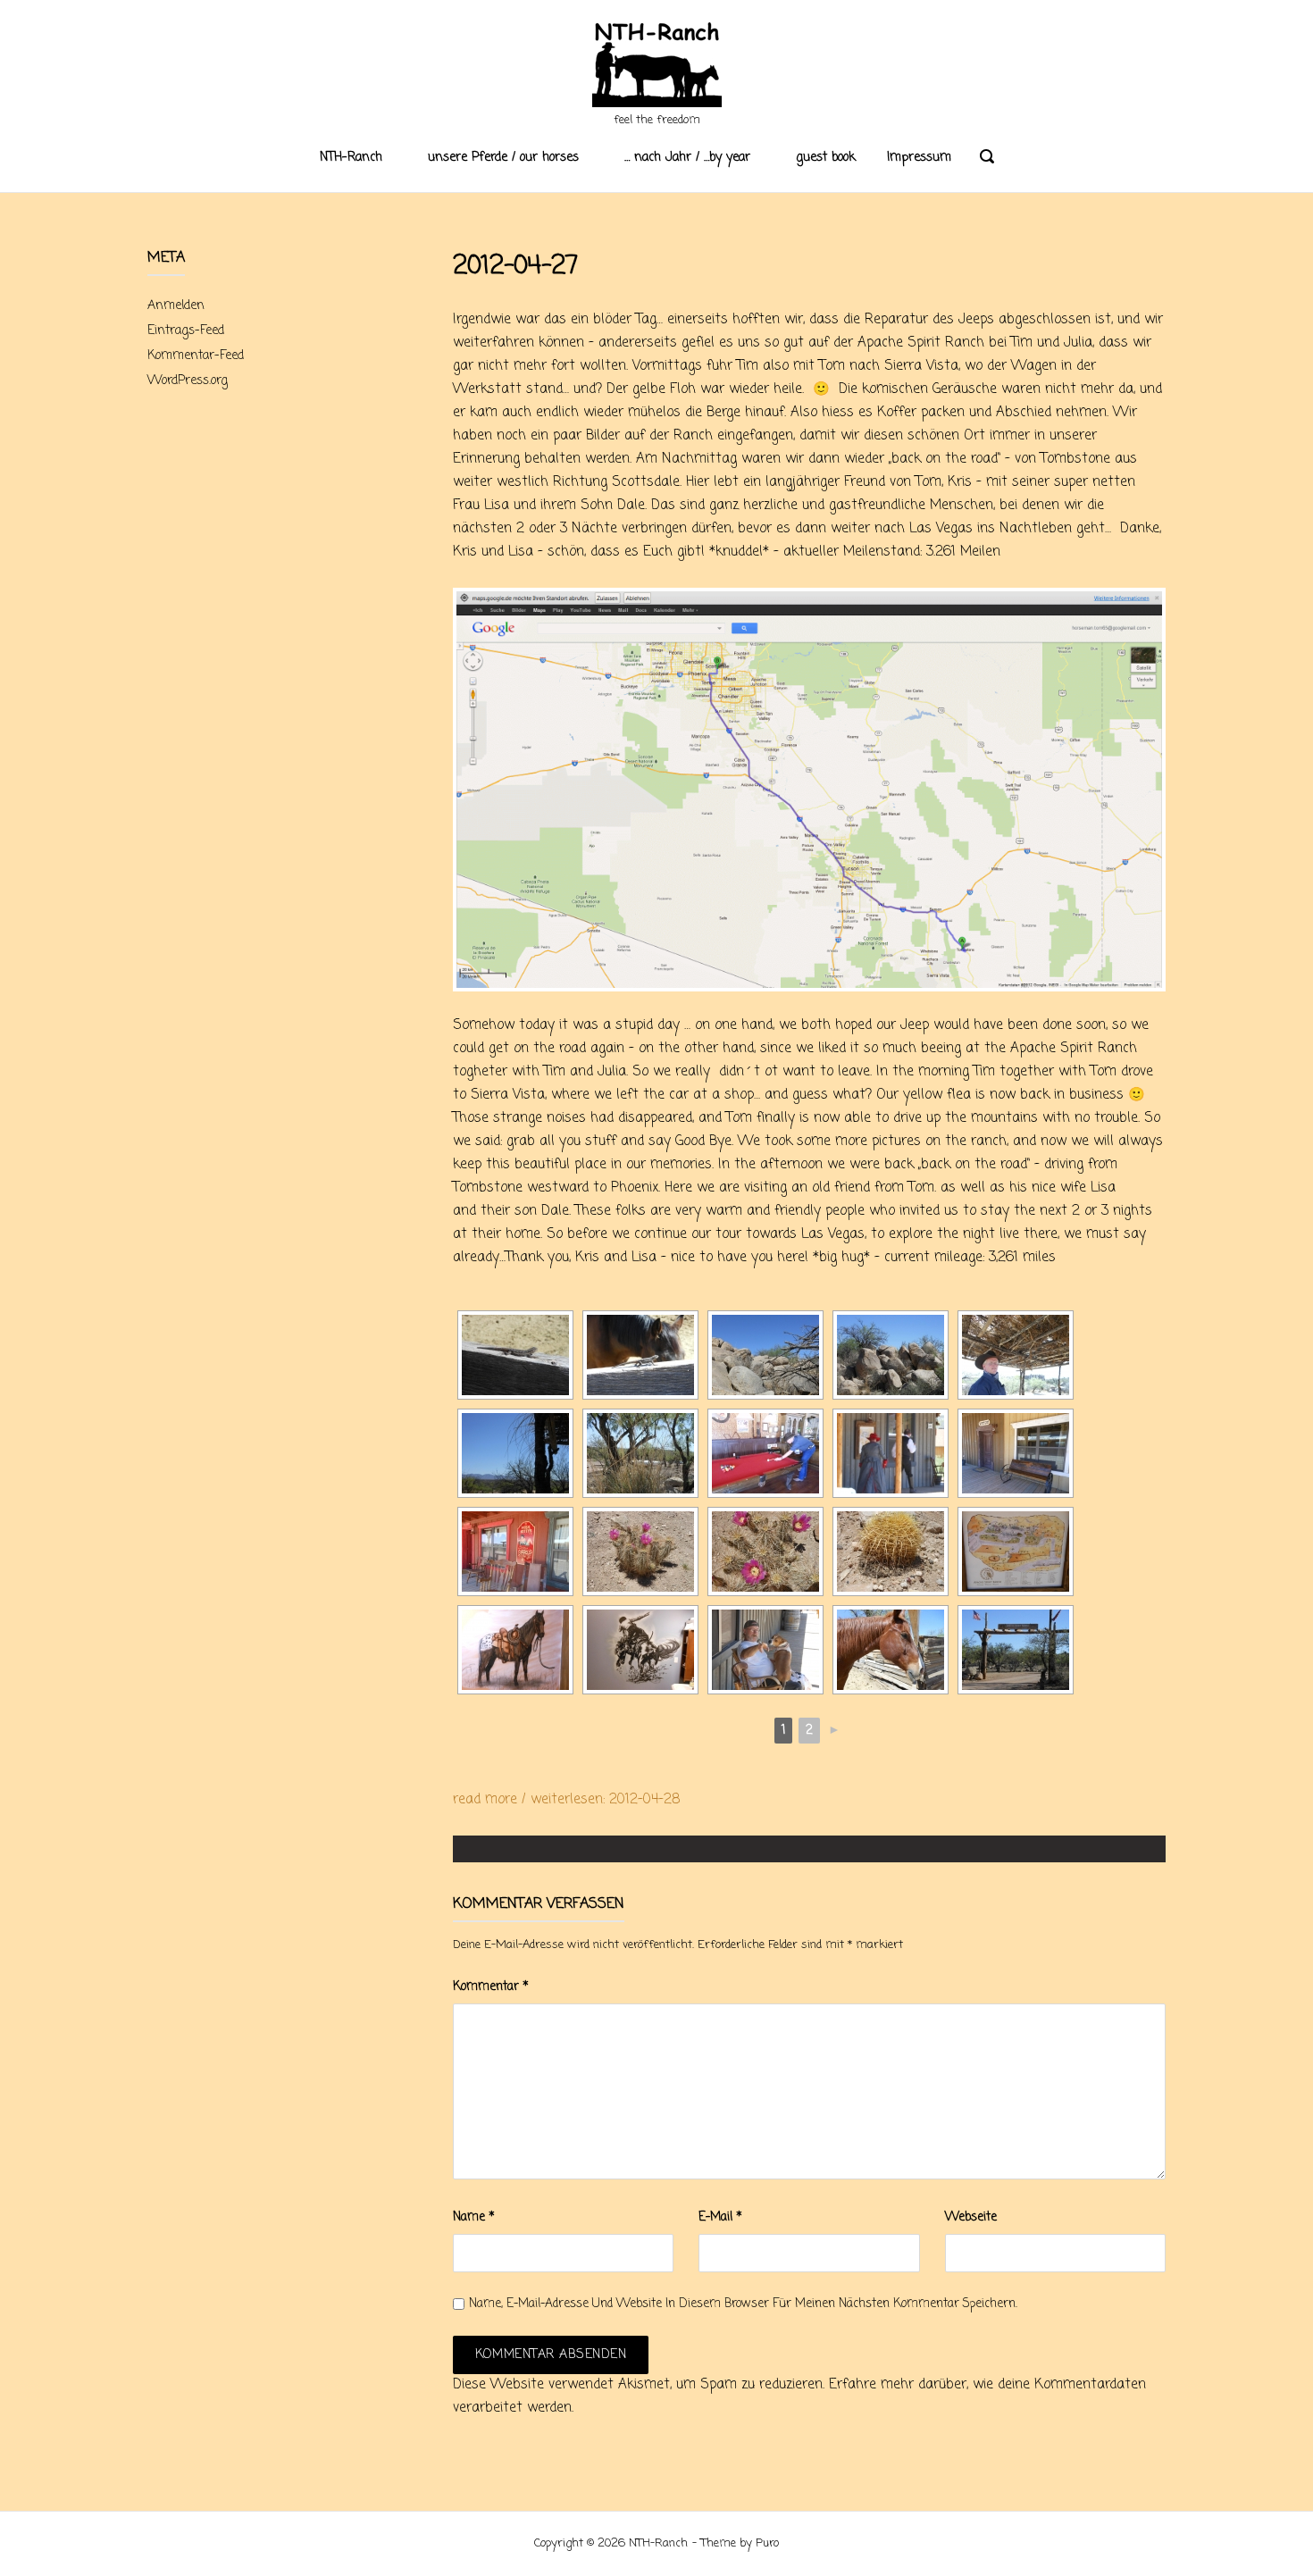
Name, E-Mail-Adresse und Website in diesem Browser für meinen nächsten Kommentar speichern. (743, 2304)
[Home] (657, 67)
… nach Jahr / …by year (687, 158)
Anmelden (176, 306)
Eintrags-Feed (186, 331)
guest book (826, 158)
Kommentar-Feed (196, 356)
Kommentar (491, 1987)
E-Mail (720, 2217)
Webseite (971, 2217)
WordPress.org (188, 381)
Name (474, 2217)
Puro (767, 2543)
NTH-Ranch (351, 158)
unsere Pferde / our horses (503, 158)
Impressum (919, 158)
